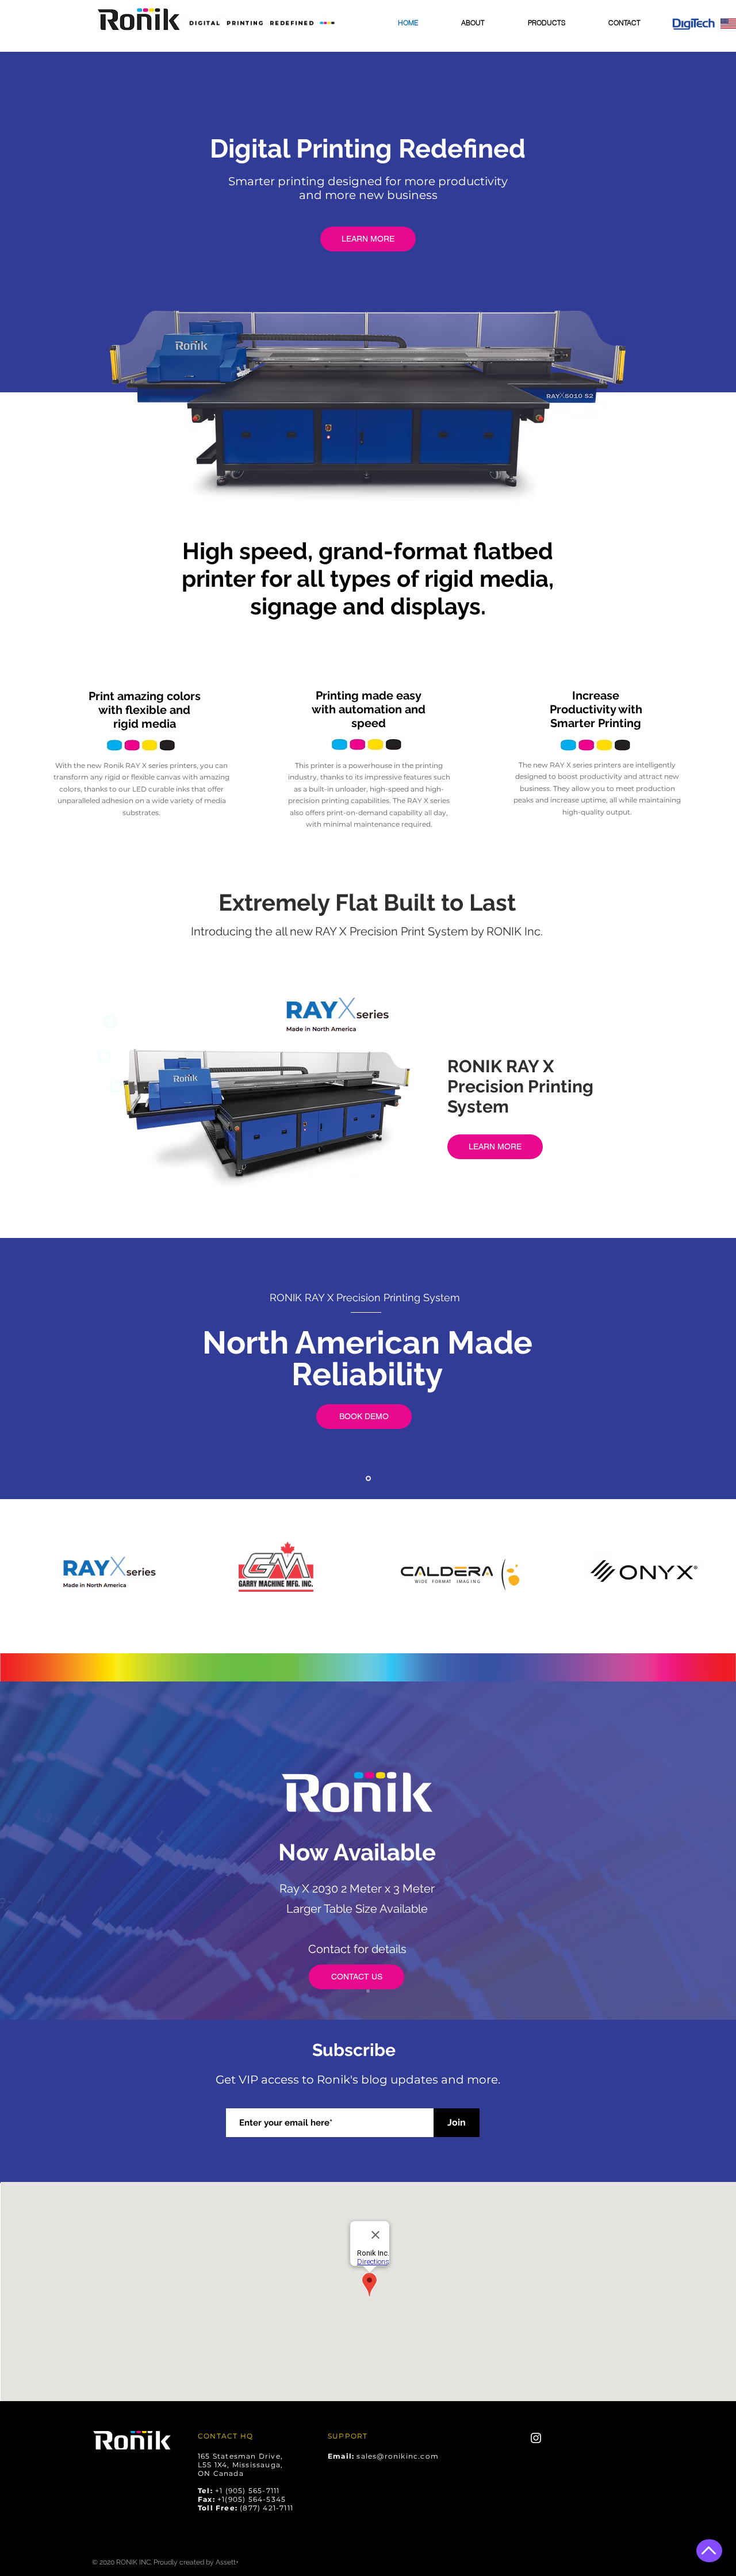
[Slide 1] (368, 1991)
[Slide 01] (368, 1479)
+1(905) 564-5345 (252, 2499)
